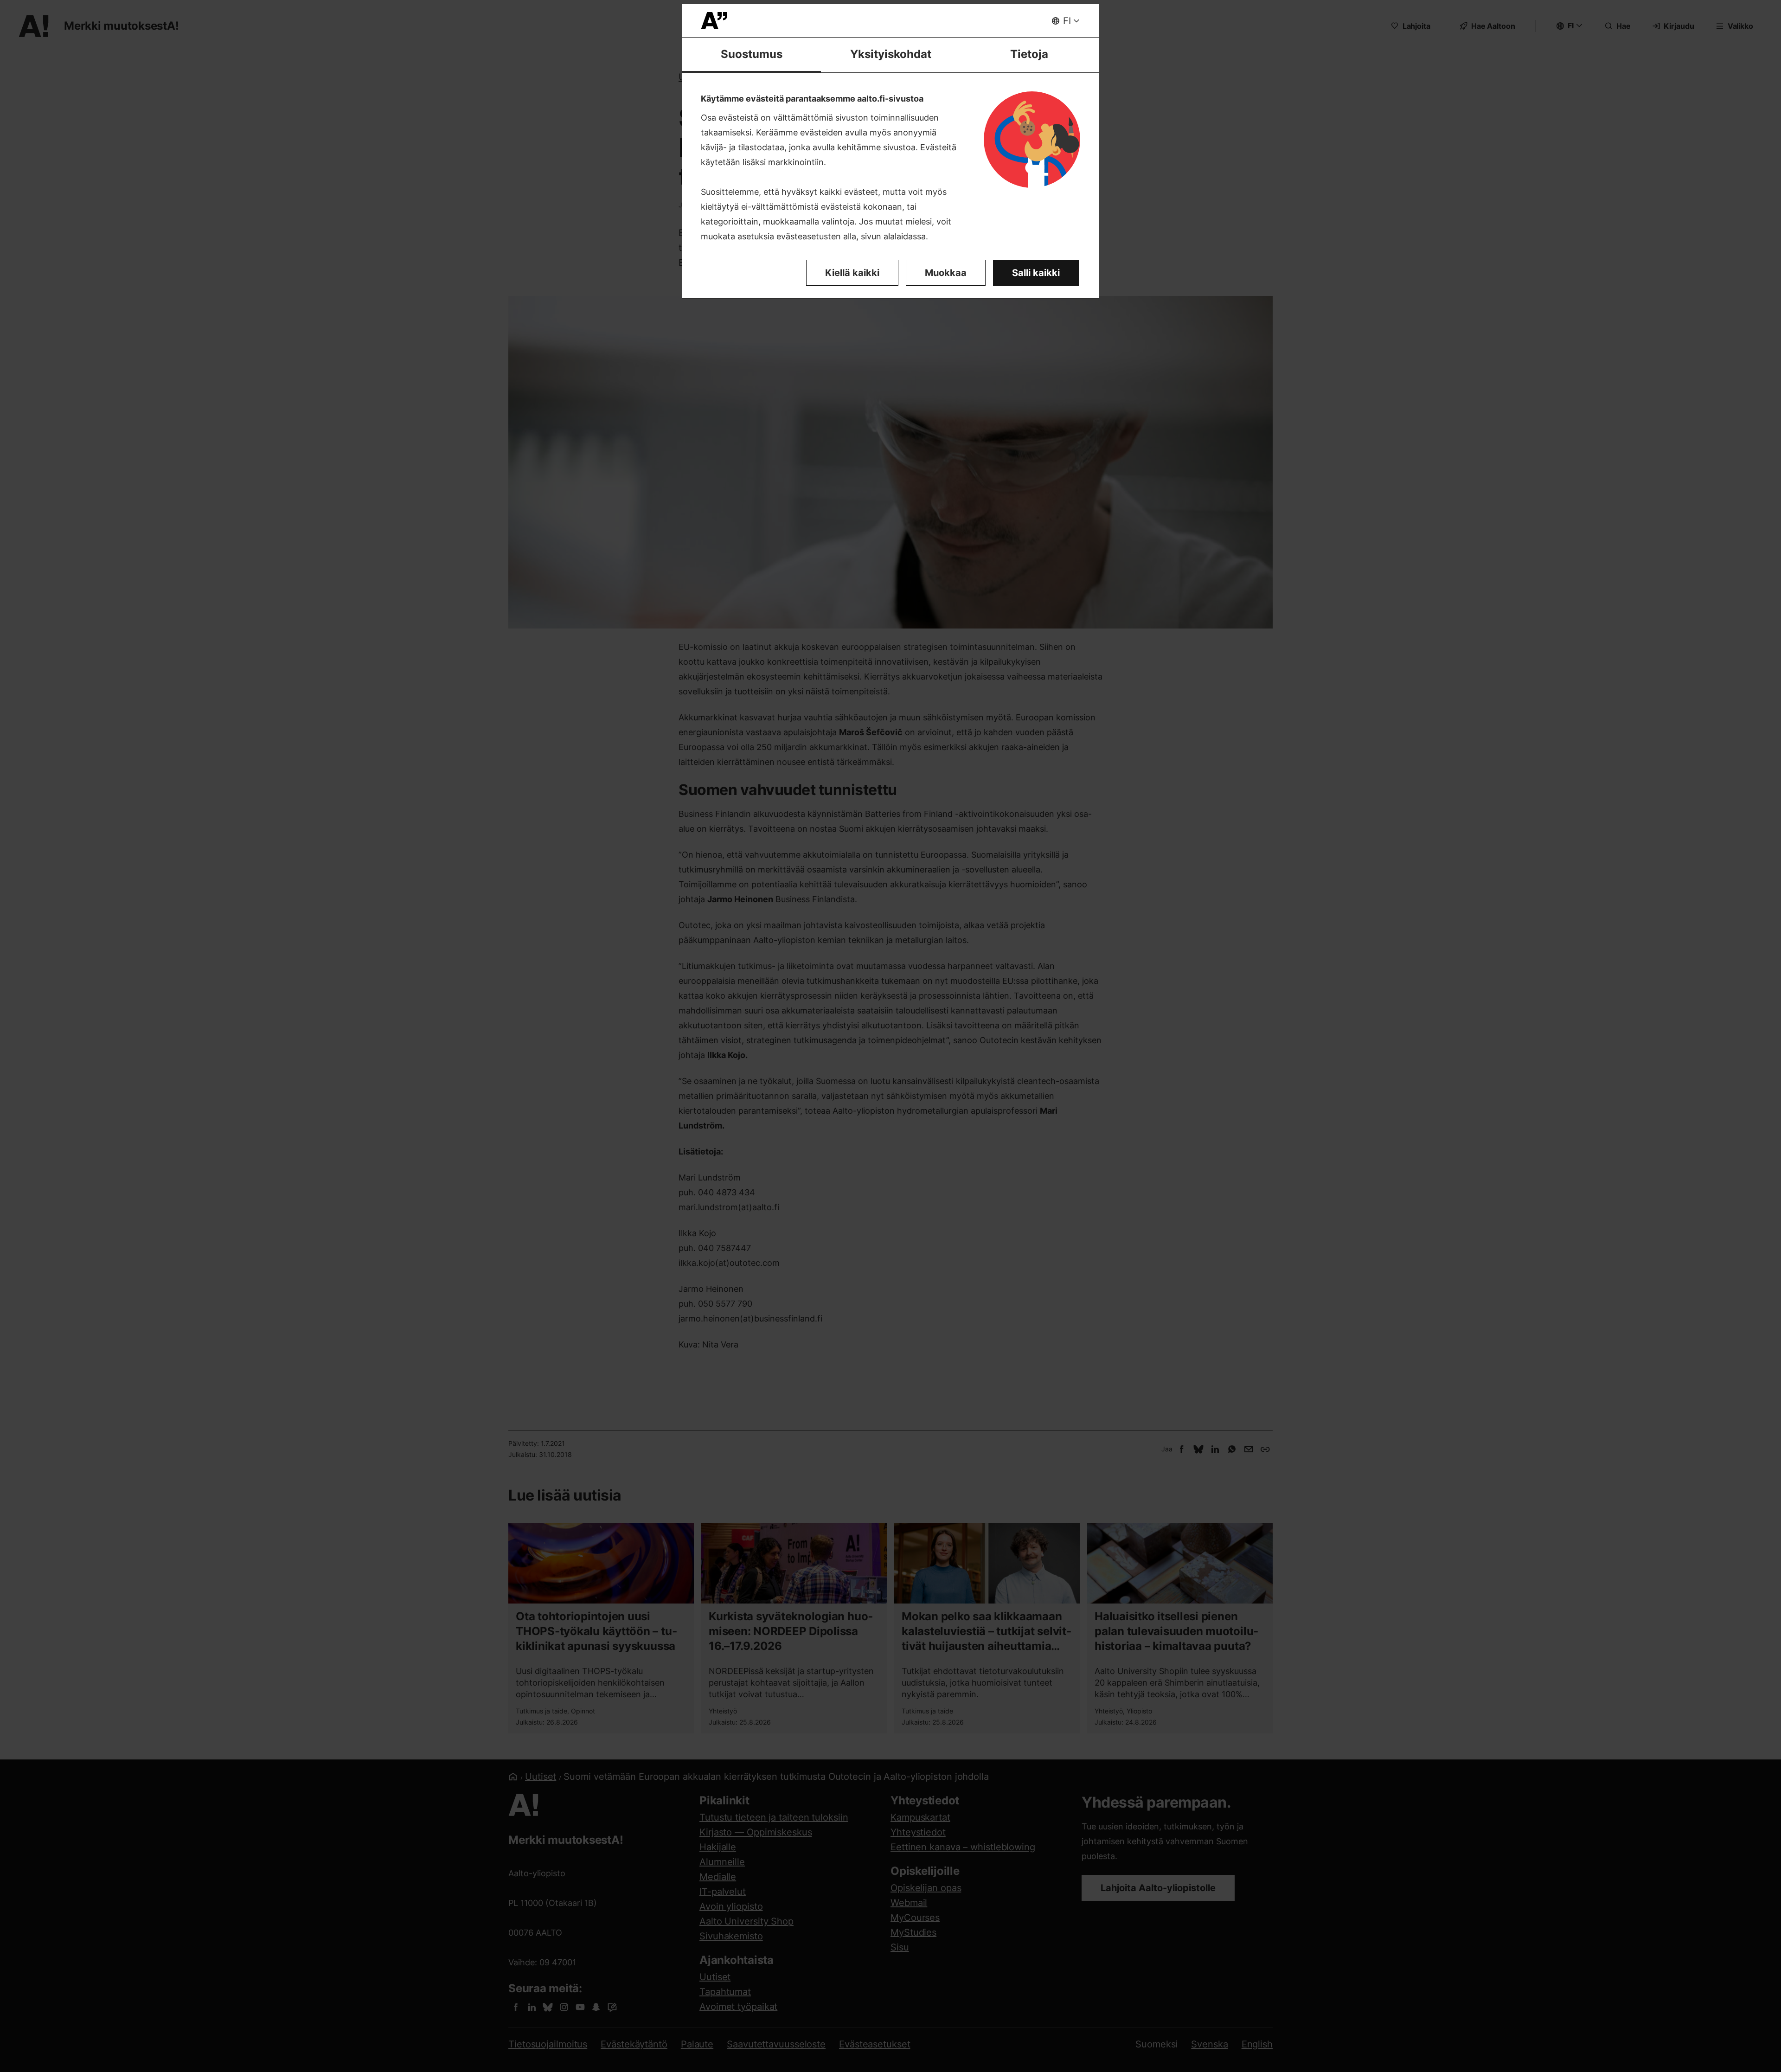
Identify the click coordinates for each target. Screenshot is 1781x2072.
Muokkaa (946, 273)
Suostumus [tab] (752, 54)
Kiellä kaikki (852, 273)
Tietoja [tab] (1029, 54)
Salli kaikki (1036, 273)
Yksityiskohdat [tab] (891, 54)
